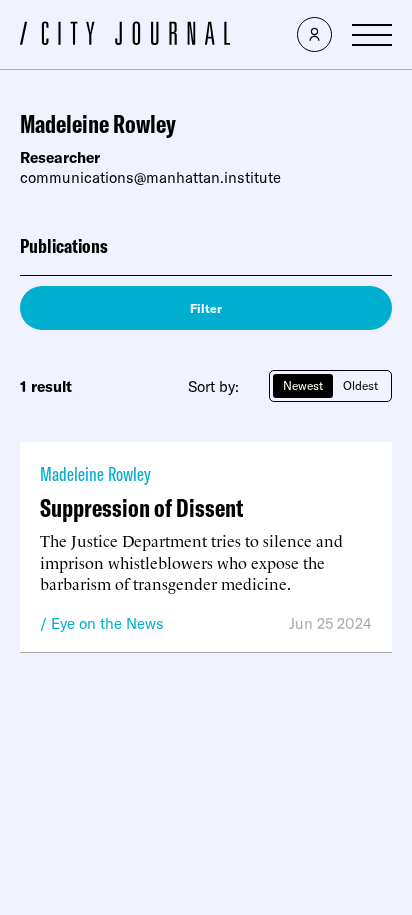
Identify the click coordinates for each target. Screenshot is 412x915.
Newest (303, 385)
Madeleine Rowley (95, 473)
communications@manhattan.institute (150, 177)
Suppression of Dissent (141, 507)
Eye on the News (107, 623)
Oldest (360, 385)
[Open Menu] (372, 35)
